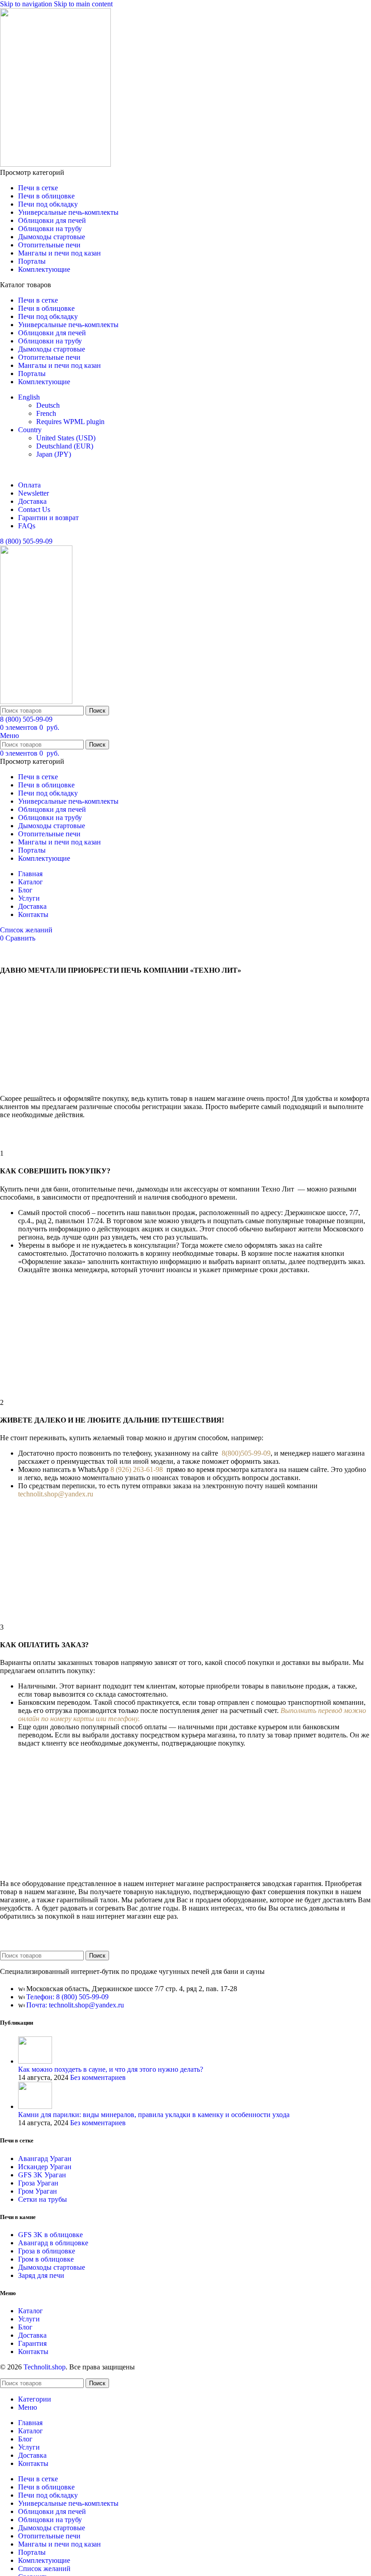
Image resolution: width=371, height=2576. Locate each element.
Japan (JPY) (54, 454)
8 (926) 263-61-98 (138, 1469)
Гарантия (32, 2343)
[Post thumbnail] (35, 2061)
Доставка (32, 2335)
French (46, 413)
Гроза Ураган (38, 2183)
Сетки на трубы (43, 2199)
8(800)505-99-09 (246, 1453)
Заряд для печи (41, 2275)
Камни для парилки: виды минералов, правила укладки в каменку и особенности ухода (154, 2115)
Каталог (31, 2311)
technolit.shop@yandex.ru (56, 1494)
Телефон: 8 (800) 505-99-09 (67, 1997)
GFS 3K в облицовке (50, 2235)
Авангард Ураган (45, 2159)
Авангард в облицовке (53, 2243)
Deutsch (48, 405)
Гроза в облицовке (47, 2251)
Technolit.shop (45, 2367)
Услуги (29, 2319)
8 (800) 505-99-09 (26, 541)
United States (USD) (66, 438)
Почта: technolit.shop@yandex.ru (75, 2005)
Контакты (33, 2352)
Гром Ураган (38, 2191)
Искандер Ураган (45, 2167)
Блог (25, 2327)
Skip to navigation (27, 4)
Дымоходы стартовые (52, 2267)
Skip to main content (83, 4)
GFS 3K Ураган (42, 2175)
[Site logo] (55, 164)
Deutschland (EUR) (65, 446)
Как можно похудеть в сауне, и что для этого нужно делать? (111, 2069)
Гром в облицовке (46, 2259)
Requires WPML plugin (70, 422)
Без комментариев (98, 2077)
